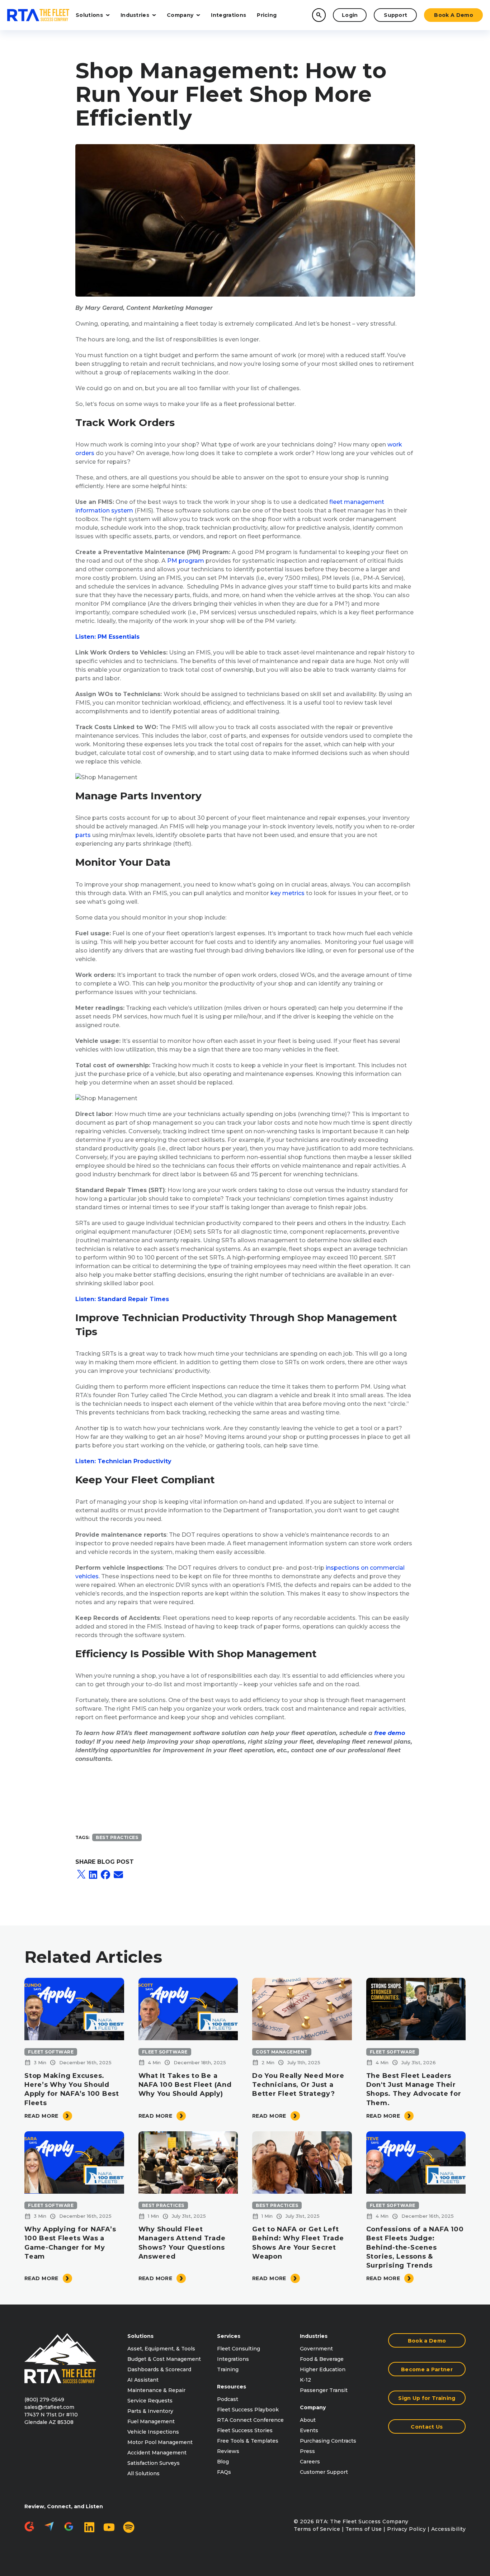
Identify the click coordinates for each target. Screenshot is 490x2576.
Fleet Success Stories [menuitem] (245, 2430)
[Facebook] (105, 1875)
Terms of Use (364, 2529)
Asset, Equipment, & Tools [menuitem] (161, 2349)
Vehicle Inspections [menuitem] (153, 2432)
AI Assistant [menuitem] (143, 2380)
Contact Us (427, 2427)
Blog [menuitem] (223, 2462)
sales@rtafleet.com (49, 2407)
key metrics (288, 893)
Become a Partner (427, 2369)
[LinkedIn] (93, 1875)
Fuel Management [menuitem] (151, 2421)
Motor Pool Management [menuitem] (160, 2442)
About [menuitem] (308, 2420)
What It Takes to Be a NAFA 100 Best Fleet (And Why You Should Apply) (185, 2085)
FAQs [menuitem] (224, 2472)
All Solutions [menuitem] (143, 2473)
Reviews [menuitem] (228, 2451)
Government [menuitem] (316, 2349)
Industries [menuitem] (314, 2336)
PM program (186, 561)
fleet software (51, 2052)
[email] (118, 1875)
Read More (41, 2116)
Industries (135, 15)
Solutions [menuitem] (140, 2336)
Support (395, 15)
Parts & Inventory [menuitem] (150, 2411)
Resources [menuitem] (232, 2387)
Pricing (267, 15)
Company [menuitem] (313, 2407)
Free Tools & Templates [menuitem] (248, 2441)
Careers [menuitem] (310, 2462)
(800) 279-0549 (44, 2400)
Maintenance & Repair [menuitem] (156, 2390)
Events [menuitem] (309, 2430)
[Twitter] (81, 1875)
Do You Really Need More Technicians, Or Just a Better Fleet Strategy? (298, 2085)
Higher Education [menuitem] (323, 2369)
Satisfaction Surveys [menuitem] (154, 2463)
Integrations (228, 15)
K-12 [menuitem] (305, 2380)
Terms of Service (317, 2529)
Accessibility (449, 2529)
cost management (282, 2052)
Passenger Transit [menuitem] (324, 2390)
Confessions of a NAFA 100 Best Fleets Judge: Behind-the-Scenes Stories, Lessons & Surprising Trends (415, 2247)
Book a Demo (454, 15)
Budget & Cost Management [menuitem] (164, 2359)
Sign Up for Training (427, 2398)
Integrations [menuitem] (233, 2359)
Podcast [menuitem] (228, 2399)
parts (83, 835)
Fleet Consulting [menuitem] (239, 2349)
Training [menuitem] (228, 2369)
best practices (117, 1837)
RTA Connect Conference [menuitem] (250, 2420)
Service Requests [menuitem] (150, 2401)
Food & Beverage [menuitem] (322, 2359)
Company (180, 15)
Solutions (89, 15)
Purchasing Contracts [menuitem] (328, 2441)
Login (350, 15)
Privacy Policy (406, 2529)
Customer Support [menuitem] (324, 2472)
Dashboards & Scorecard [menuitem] (159, 2369)
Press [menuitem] (307, 2451)
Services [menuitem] (229, 2336)
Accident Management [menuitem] (157, 2453)
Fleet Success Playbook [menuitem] (248, 2410)
